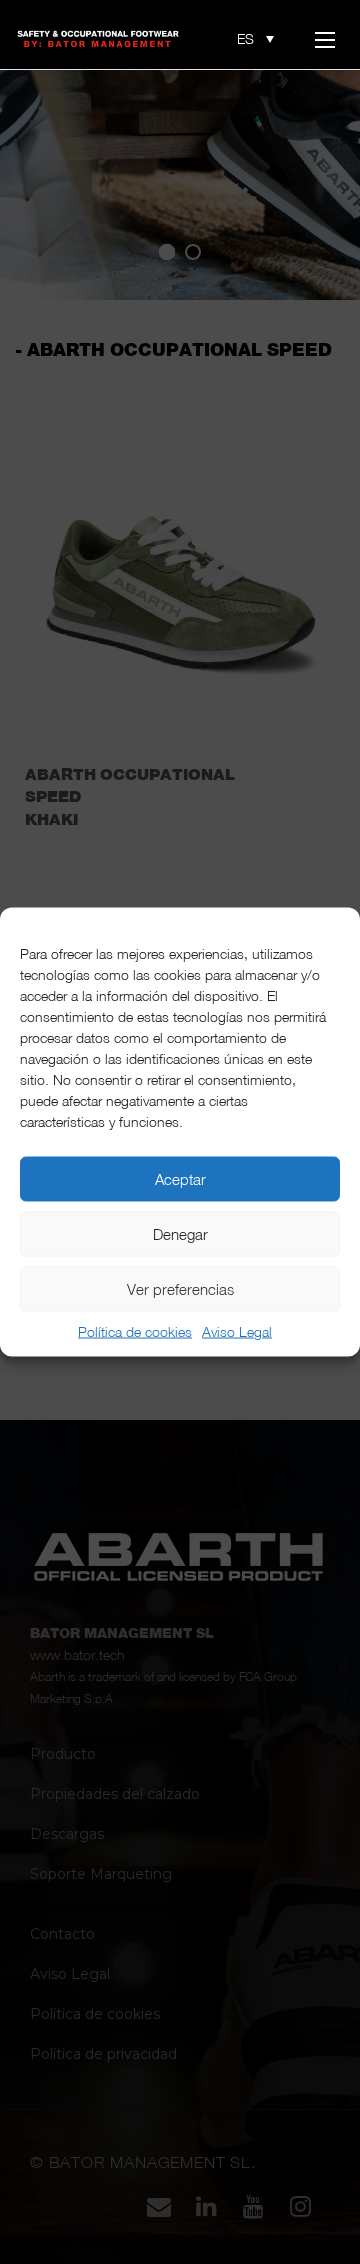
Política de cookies (135, 1331)
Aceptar (180, 1178)
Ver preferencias (180, 1288)
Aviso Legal (237, 1331)
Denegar (180, 1233)
